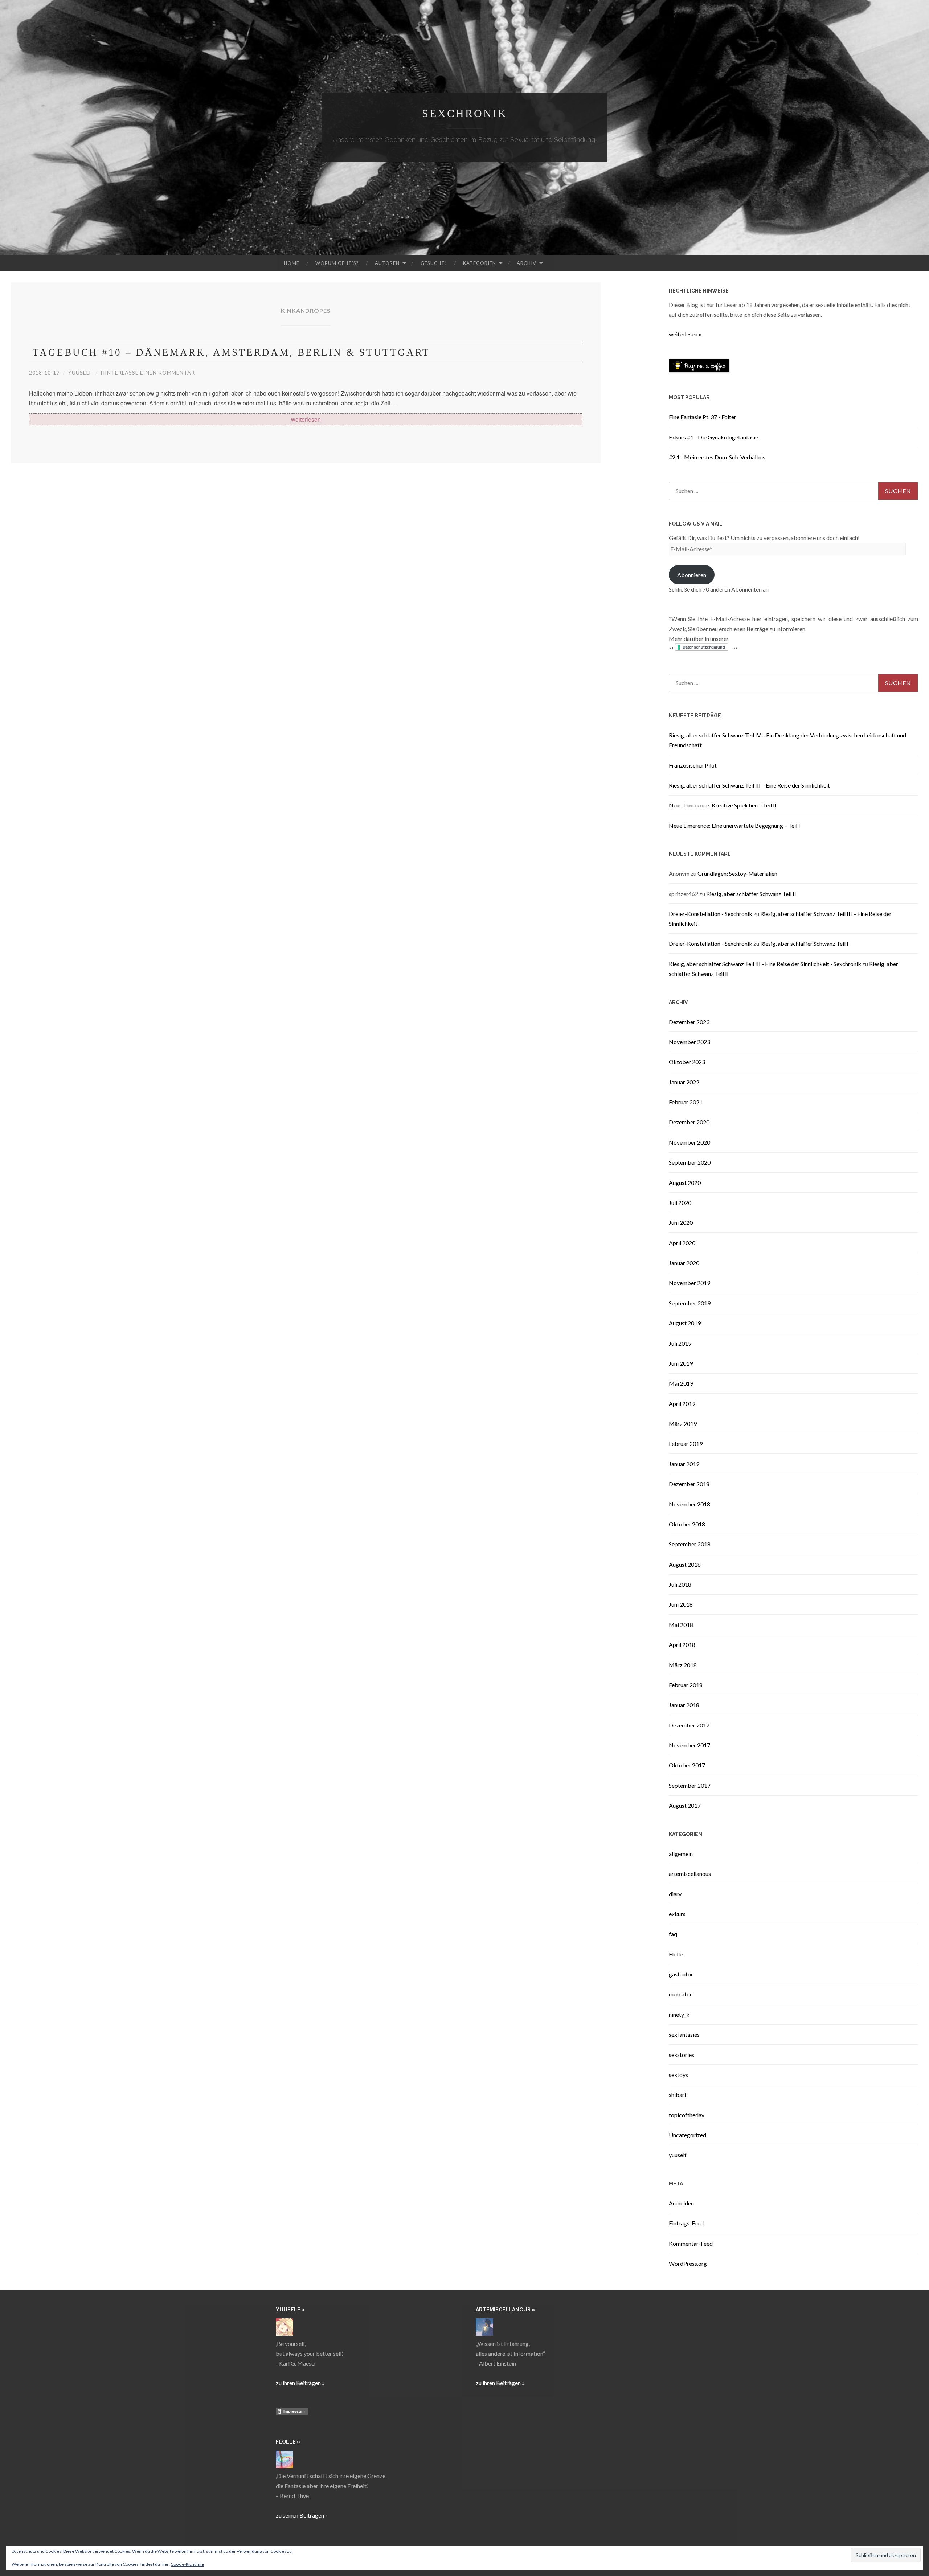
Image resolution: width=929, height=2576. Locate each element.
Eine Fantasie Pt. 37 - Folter (703, 417)
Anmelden (681, 2203)
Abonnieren (692, 575)
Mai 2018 (681, 1625)
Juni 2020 (681, 1222)
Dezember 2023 (689, 1022)
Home (292, 263)
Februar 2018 (686, 1685)
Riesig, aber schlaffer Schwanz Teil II (751, 894)
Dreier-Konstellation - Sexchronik (711, 914)
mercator (680, 1994)
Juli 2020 (680, 1203)
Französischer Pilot (693, 765)
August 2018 (685, 1564)
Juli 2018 (680, 1584)
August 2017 (685, 1805)
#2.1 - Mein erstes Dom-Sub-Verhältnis (717, 457)
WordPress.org (688, 2263)
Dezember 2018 (689, 1484)
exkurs (677, 1914)
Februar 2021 (686, 1102)
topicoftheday (687, 2115)
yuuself (80, 373)
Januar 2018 (684, 1705)
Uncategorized (687, 2135)
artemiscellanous (690, 1874)
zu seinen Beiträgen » (302, 2515)
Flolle (676, 1954)
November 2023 (689, 1042)
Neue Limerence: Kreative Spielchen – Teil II (723, 805)
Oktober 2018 (687, 1524)
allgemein (681, 1854)
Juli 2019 (680, 1343)
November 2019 (689, 1283)
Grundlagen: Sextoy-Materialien (737, 873)
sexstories (682, 2055)
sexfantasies (684, 2034)
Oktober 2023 (687, 1062)
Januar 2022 (684, 1082)
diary (675, 1894)
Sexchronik (465, 113)
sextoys (678, 2075)
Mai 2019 (681, 1383)
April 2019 (682, 1404)
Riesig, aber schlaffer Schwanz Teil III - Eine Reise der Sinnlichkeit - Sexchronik (765, 964)
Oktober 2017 (687, 1765)
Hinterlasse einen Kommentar (148, 373)
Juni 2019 (681, 1363)
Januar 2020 (684, 1263)
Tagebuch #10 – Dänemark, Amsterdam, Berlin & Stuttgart (231, 352)
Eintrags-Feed (686, 2223)
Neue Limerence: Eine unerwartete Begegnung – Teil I (734, 825)
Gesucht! (434, 263)
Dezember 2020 (689, 1122)
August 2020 (685, 1183)
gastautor (681, 1974)
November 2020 (689, 1142)
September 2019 (690, 1303)
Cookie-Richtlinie (187, 2564)
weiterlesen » (685, 334)
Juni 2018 (681, 1604)
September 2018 (690, 1544)
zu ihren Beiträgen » (300, 2383)
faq (673, 1934)
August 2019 (685, 1323)
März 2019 (683, 1424)
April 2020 (682, 1243)
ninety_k (679, 2014)
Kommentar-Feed (691, 2243)
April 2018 (682, 1645)
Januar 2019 (684, 1464)
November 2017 (689, 1745)
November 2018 (689, 1504)
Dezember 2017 (689, 1725)
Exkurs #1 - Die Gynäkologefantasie (713, 437)
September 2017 (690, 1785)
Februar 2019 (686, 1444)
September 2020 (690, 1162)
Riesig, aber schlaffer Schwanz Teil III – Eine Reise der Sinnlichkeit (749, 785)
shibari (677, 2095)
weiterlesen (306, 420)
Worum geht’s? (337, 263)
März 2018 (683, 1665)
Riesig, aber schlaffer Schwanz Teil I (804, 943)
